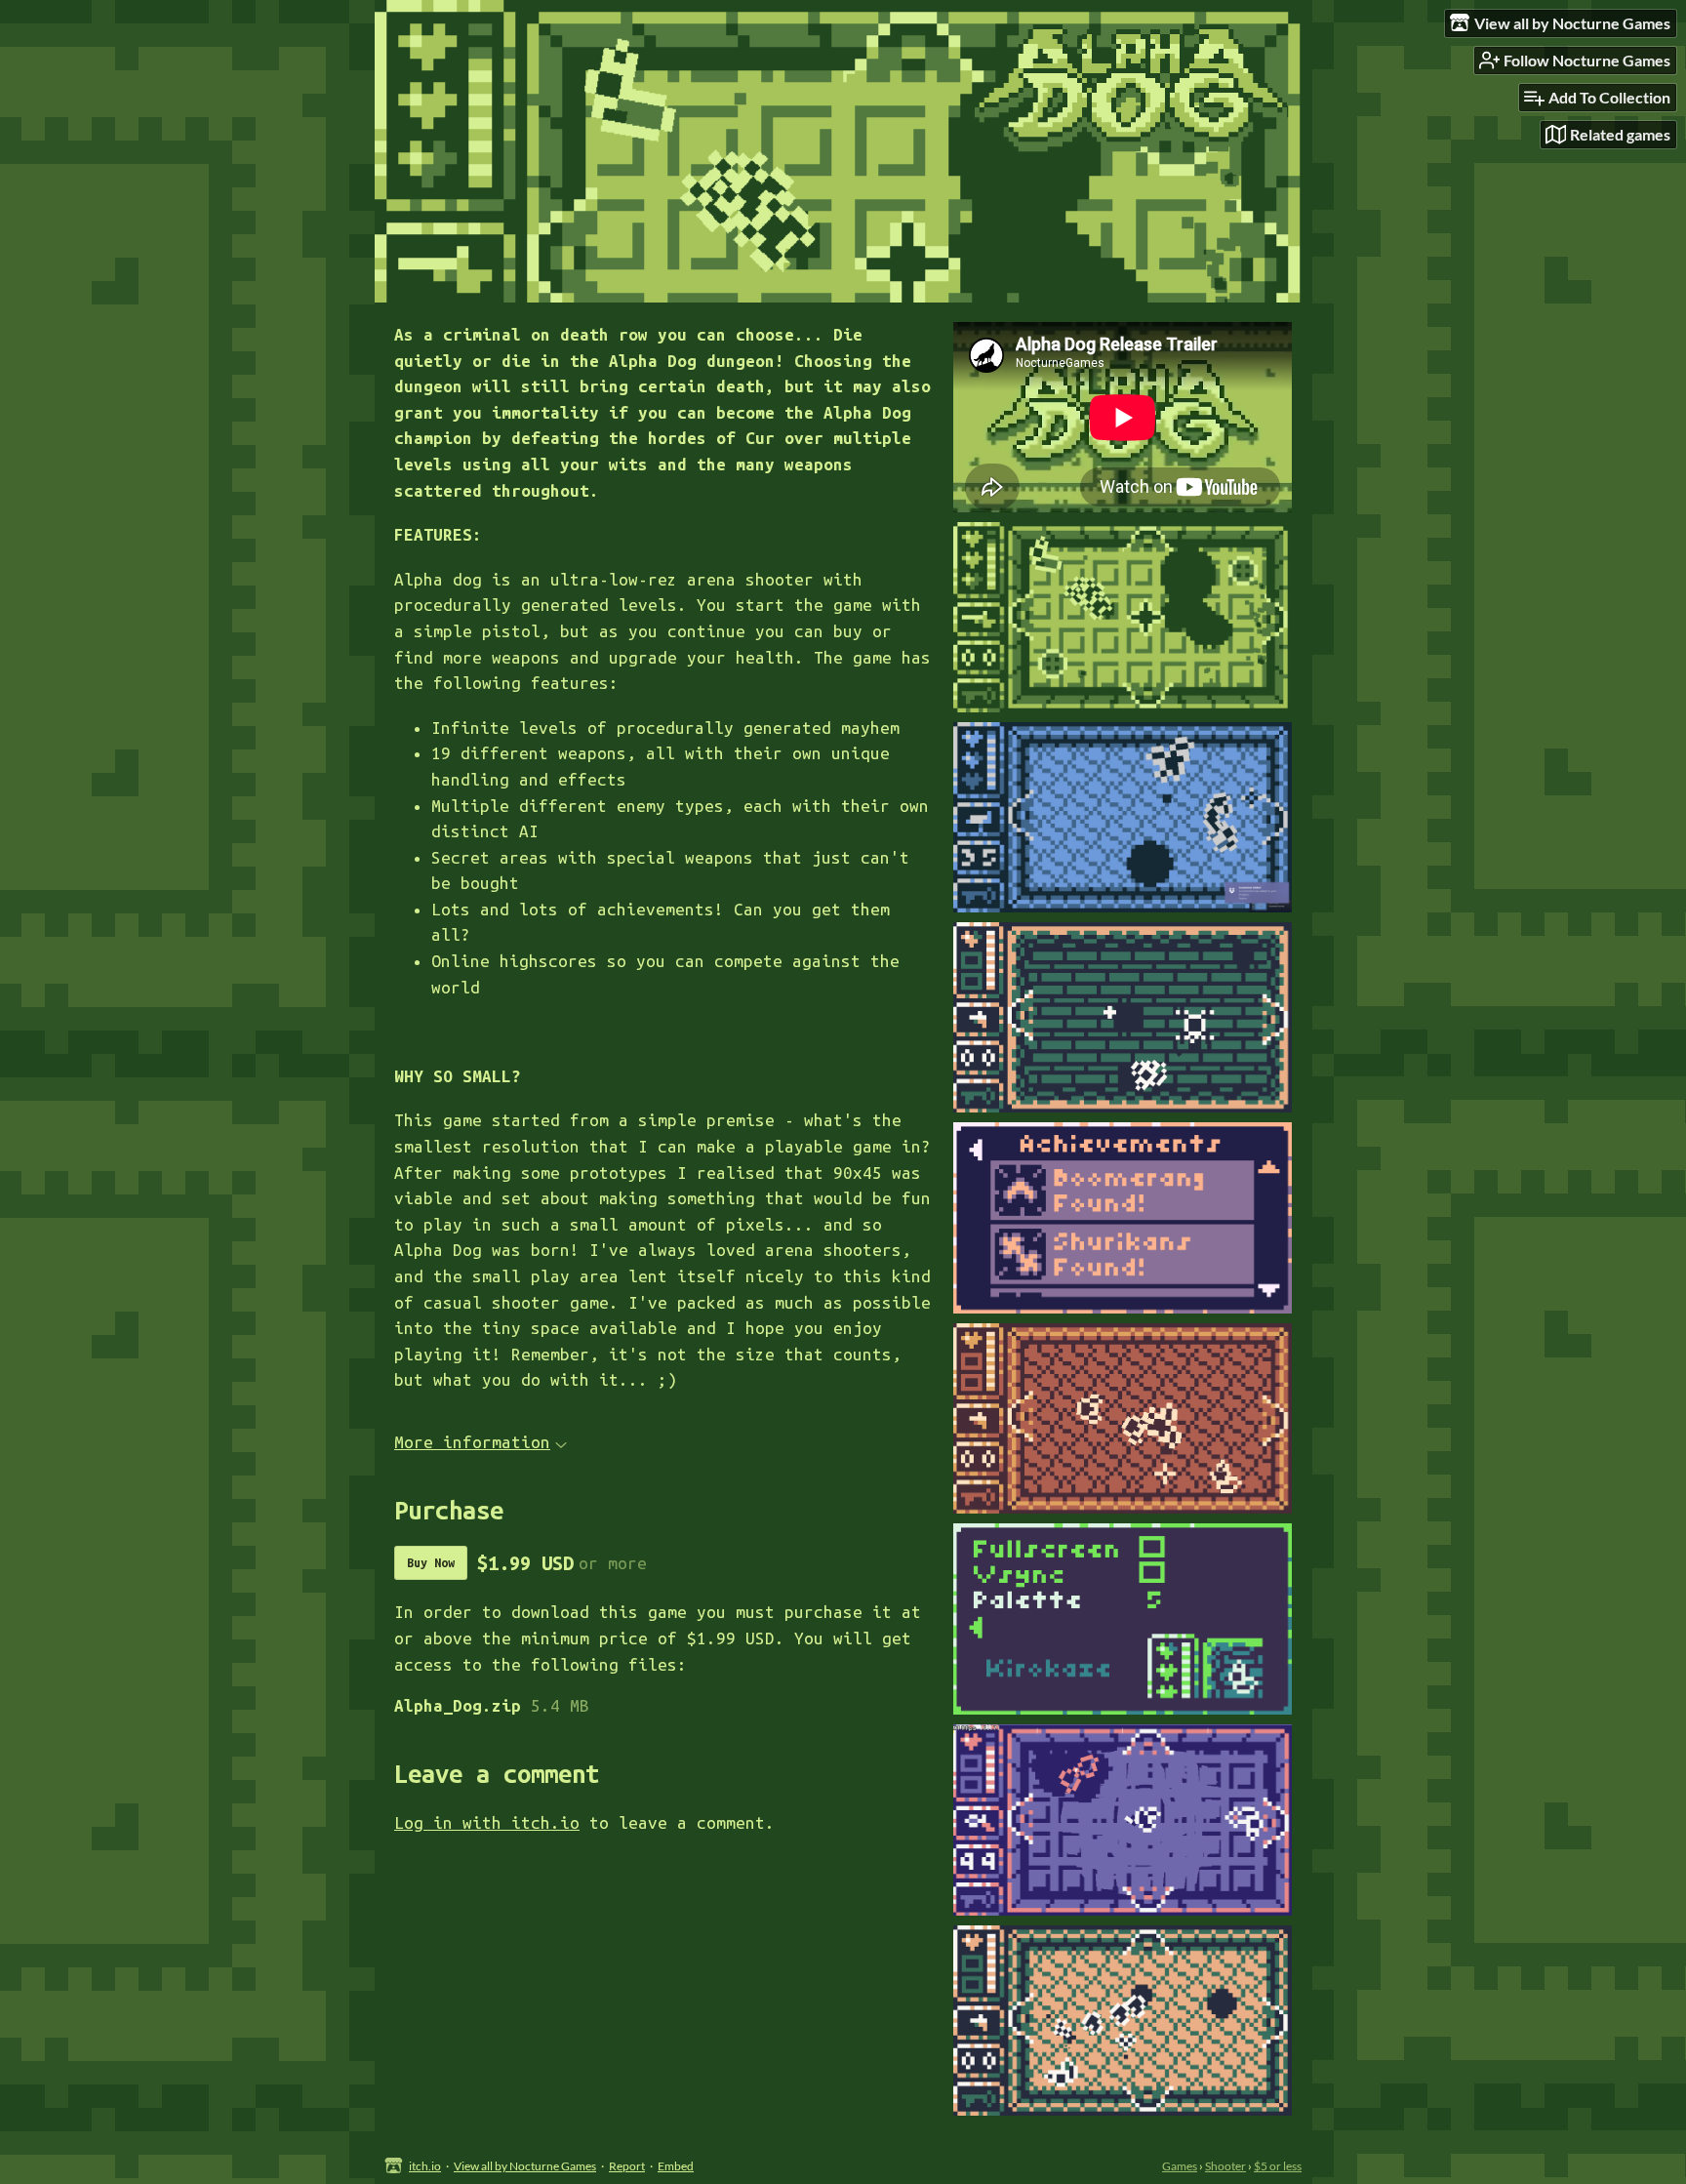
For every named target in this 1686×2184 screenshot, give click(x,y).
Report (627, 2166)
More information (472, 1442)
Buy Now (431, 1562)
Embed (676, 2166)
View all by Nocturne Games (525, 2166)
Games (1180, 2166)
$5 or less (1278, 2166)
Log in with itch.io (487, 1822)
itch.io (425, 2166)
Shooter (1225, 2166)
